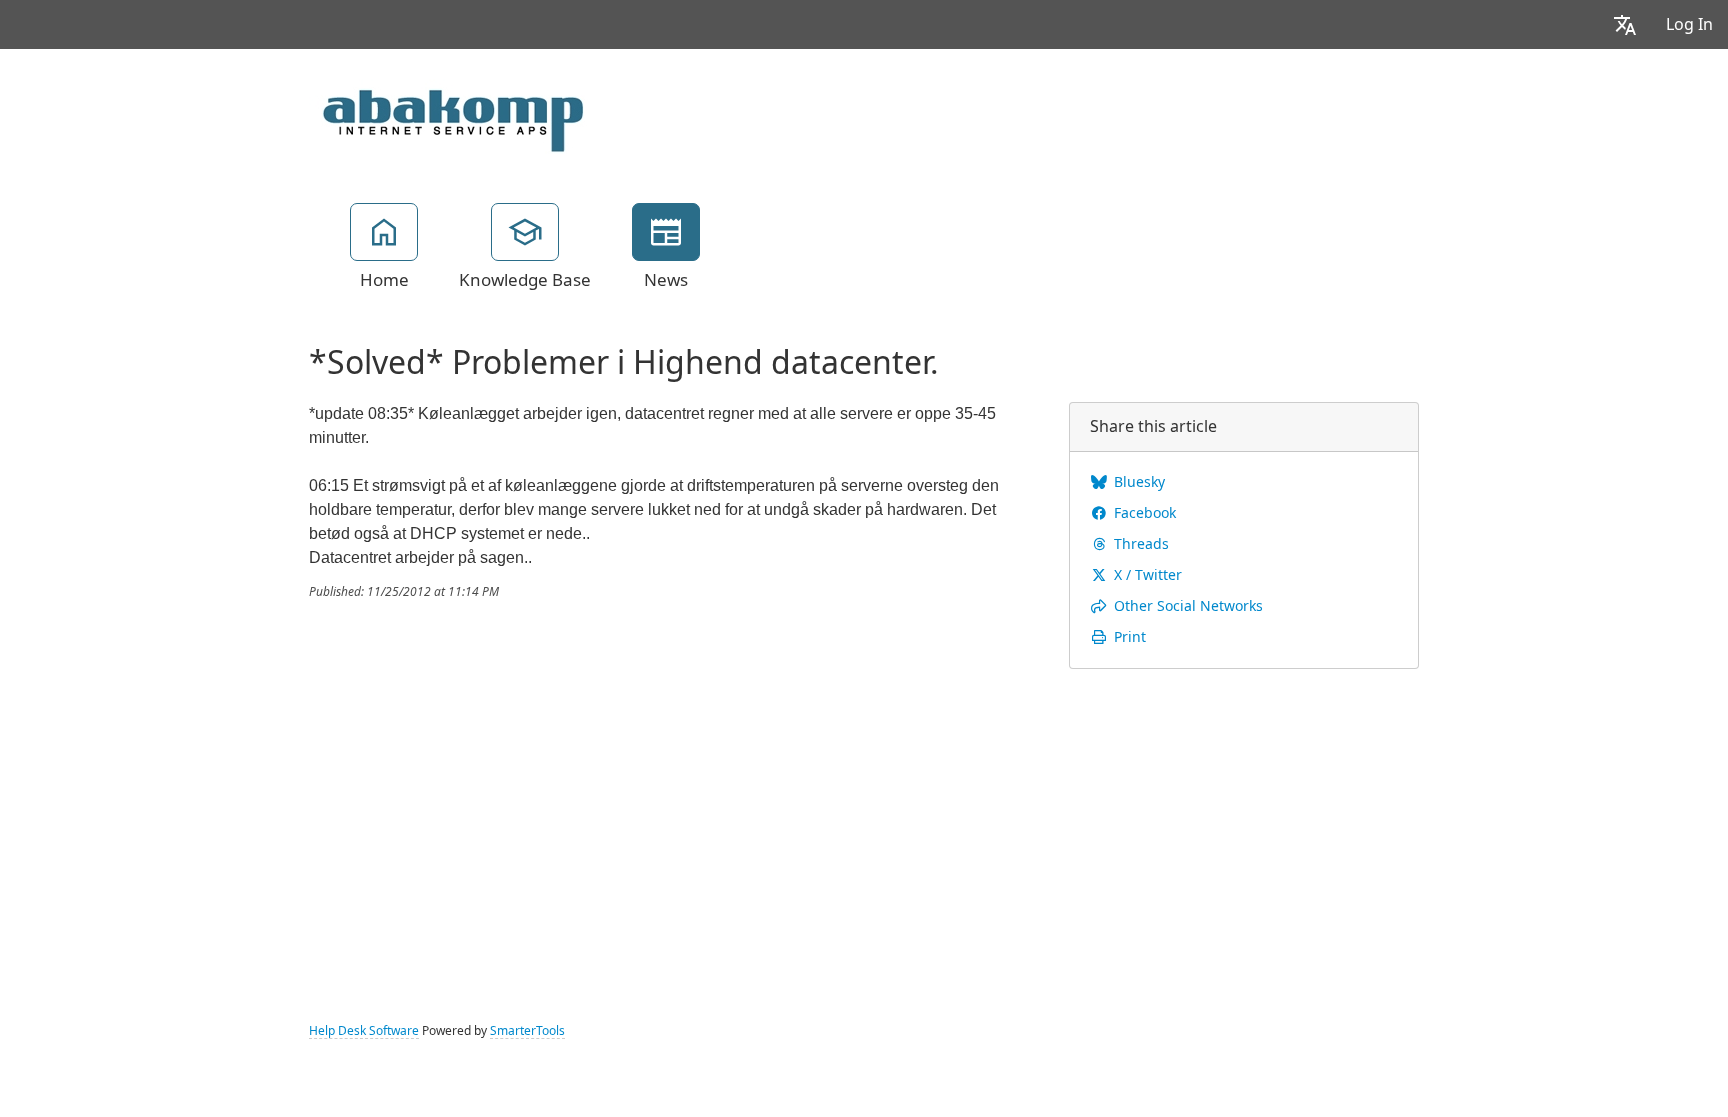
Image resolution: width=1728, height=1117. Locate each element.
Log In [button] (1689, 24)
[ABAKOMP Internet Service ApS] (448, 114)
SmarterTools (527, 1031)
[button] (1625, 24)
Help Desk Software (364, 1031)
